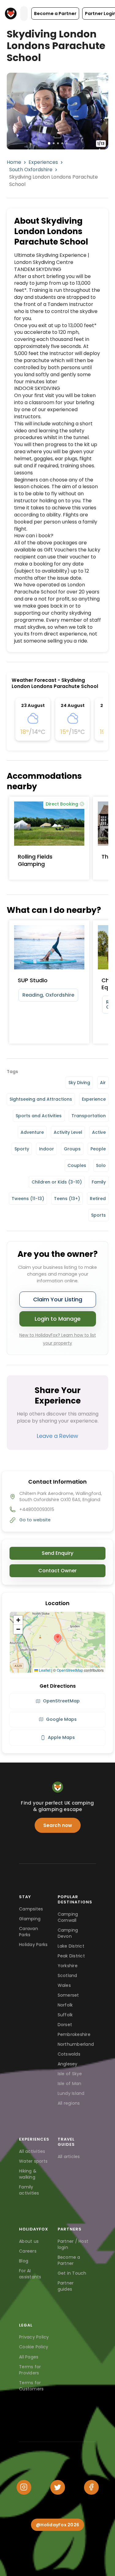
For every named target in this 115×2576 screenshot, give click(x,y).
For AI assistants (30, 2274)
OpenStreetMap (70, 1670)
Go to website (35, 1520)
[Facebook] (91, 2487)
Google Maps (61, 1719)
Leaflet (44, 1670)
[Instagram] (24, 2487)
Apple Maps (61, 1737)
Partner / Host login (73, 2244)
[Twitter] (58, 2487)
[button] (55, 14)
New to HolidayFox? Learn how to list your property (58, 1339)
